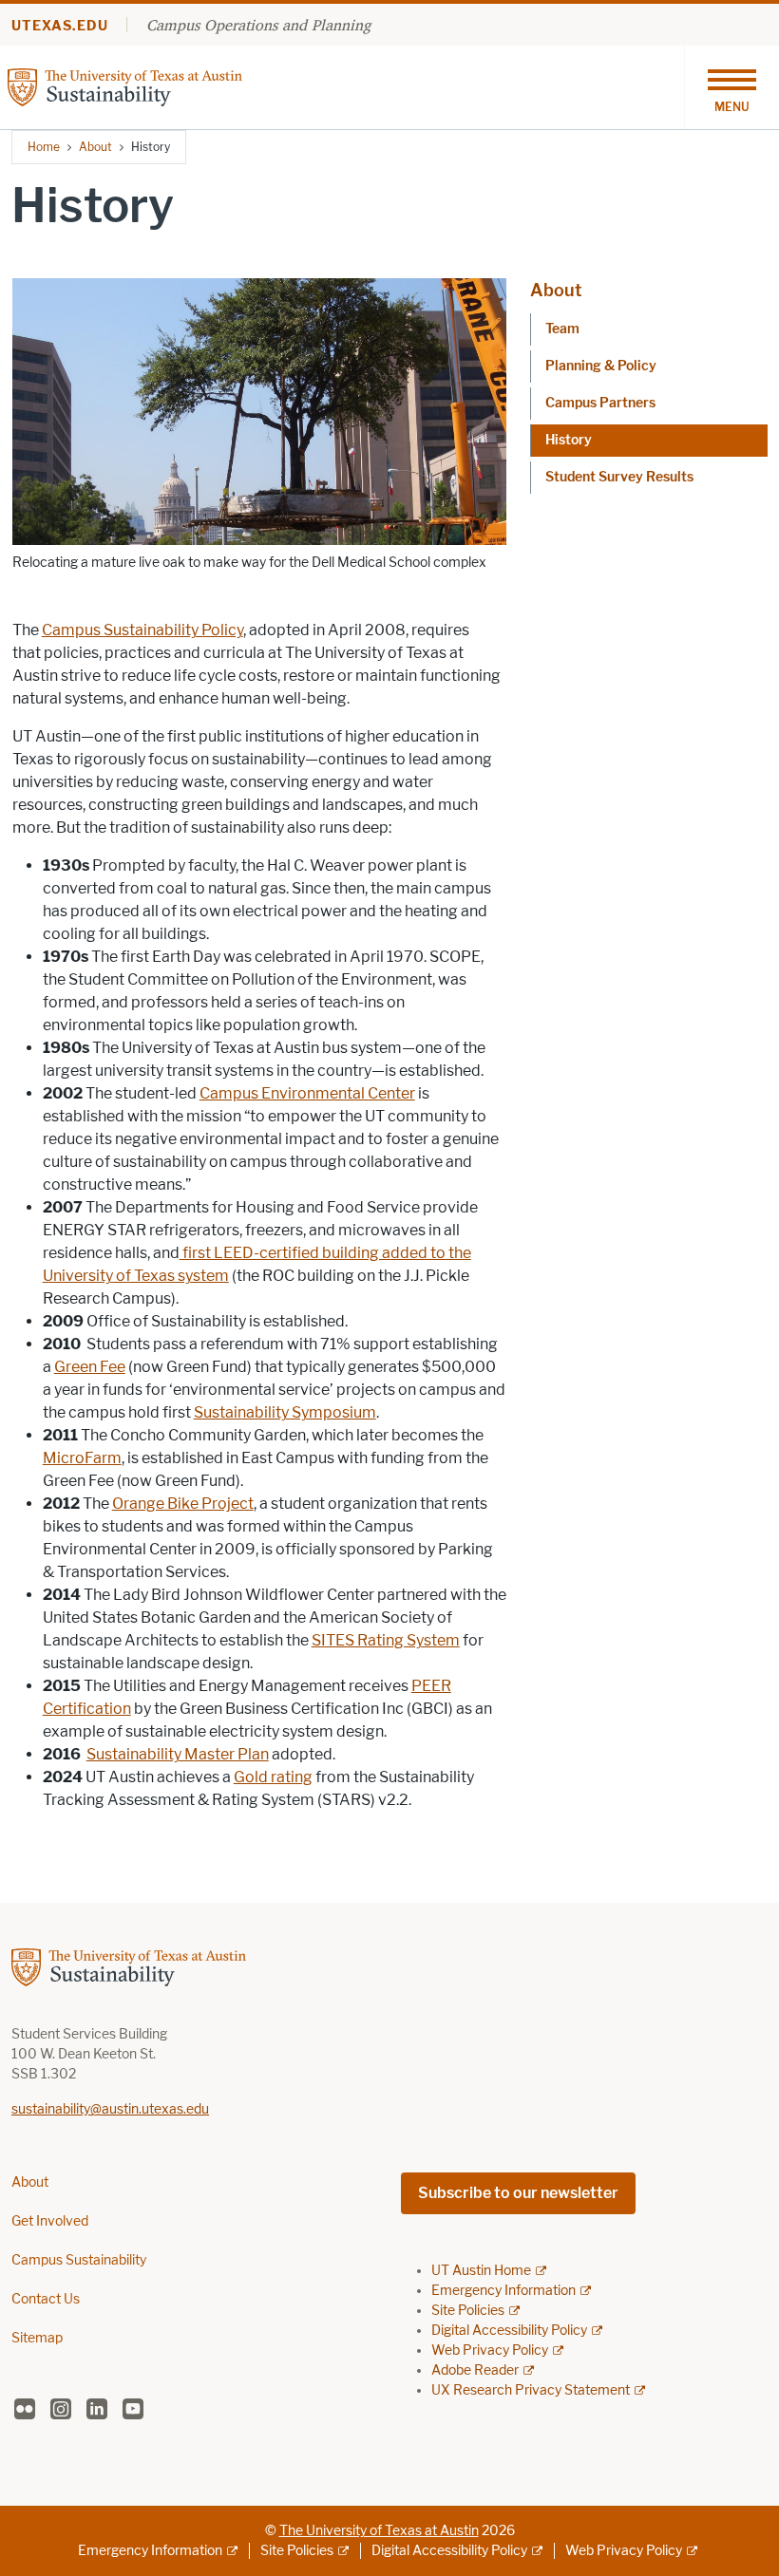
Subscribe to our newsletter (518, 2193)
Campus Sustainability (79, 2260)
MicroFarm (82, 1458)
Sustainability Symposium (285, 1412)
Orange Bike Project (183, 1504)
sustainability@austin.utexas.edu (110, 2109)
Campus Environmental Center (307, 1093)
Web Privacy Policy (490, 2350)
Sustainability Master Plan (178, 1754)
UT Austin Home (481, 2271)
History (569, 440)
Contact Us (46, 2299)
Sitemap (37, 2338)
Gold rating (273, 1777)
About (95, 147)
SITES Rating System (386, 1640)
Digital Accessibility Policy (509, 2331)
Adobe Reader (475, 2370)
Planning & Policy (601, 366)
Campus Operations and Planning (258, 25)
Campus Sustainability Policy (142, 630)
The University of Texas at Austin (379, 2531)
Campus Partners (600, 403)
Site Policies (468, 2311)
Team (562, 329)
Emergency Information (503, 2291)
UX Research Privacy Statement (531, 2390)
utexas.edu (60, 26)
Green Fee (90, 1367)
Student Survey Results (619, 477)
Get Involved (50, 2221)
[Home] (160, 86)
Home (44, 147)
